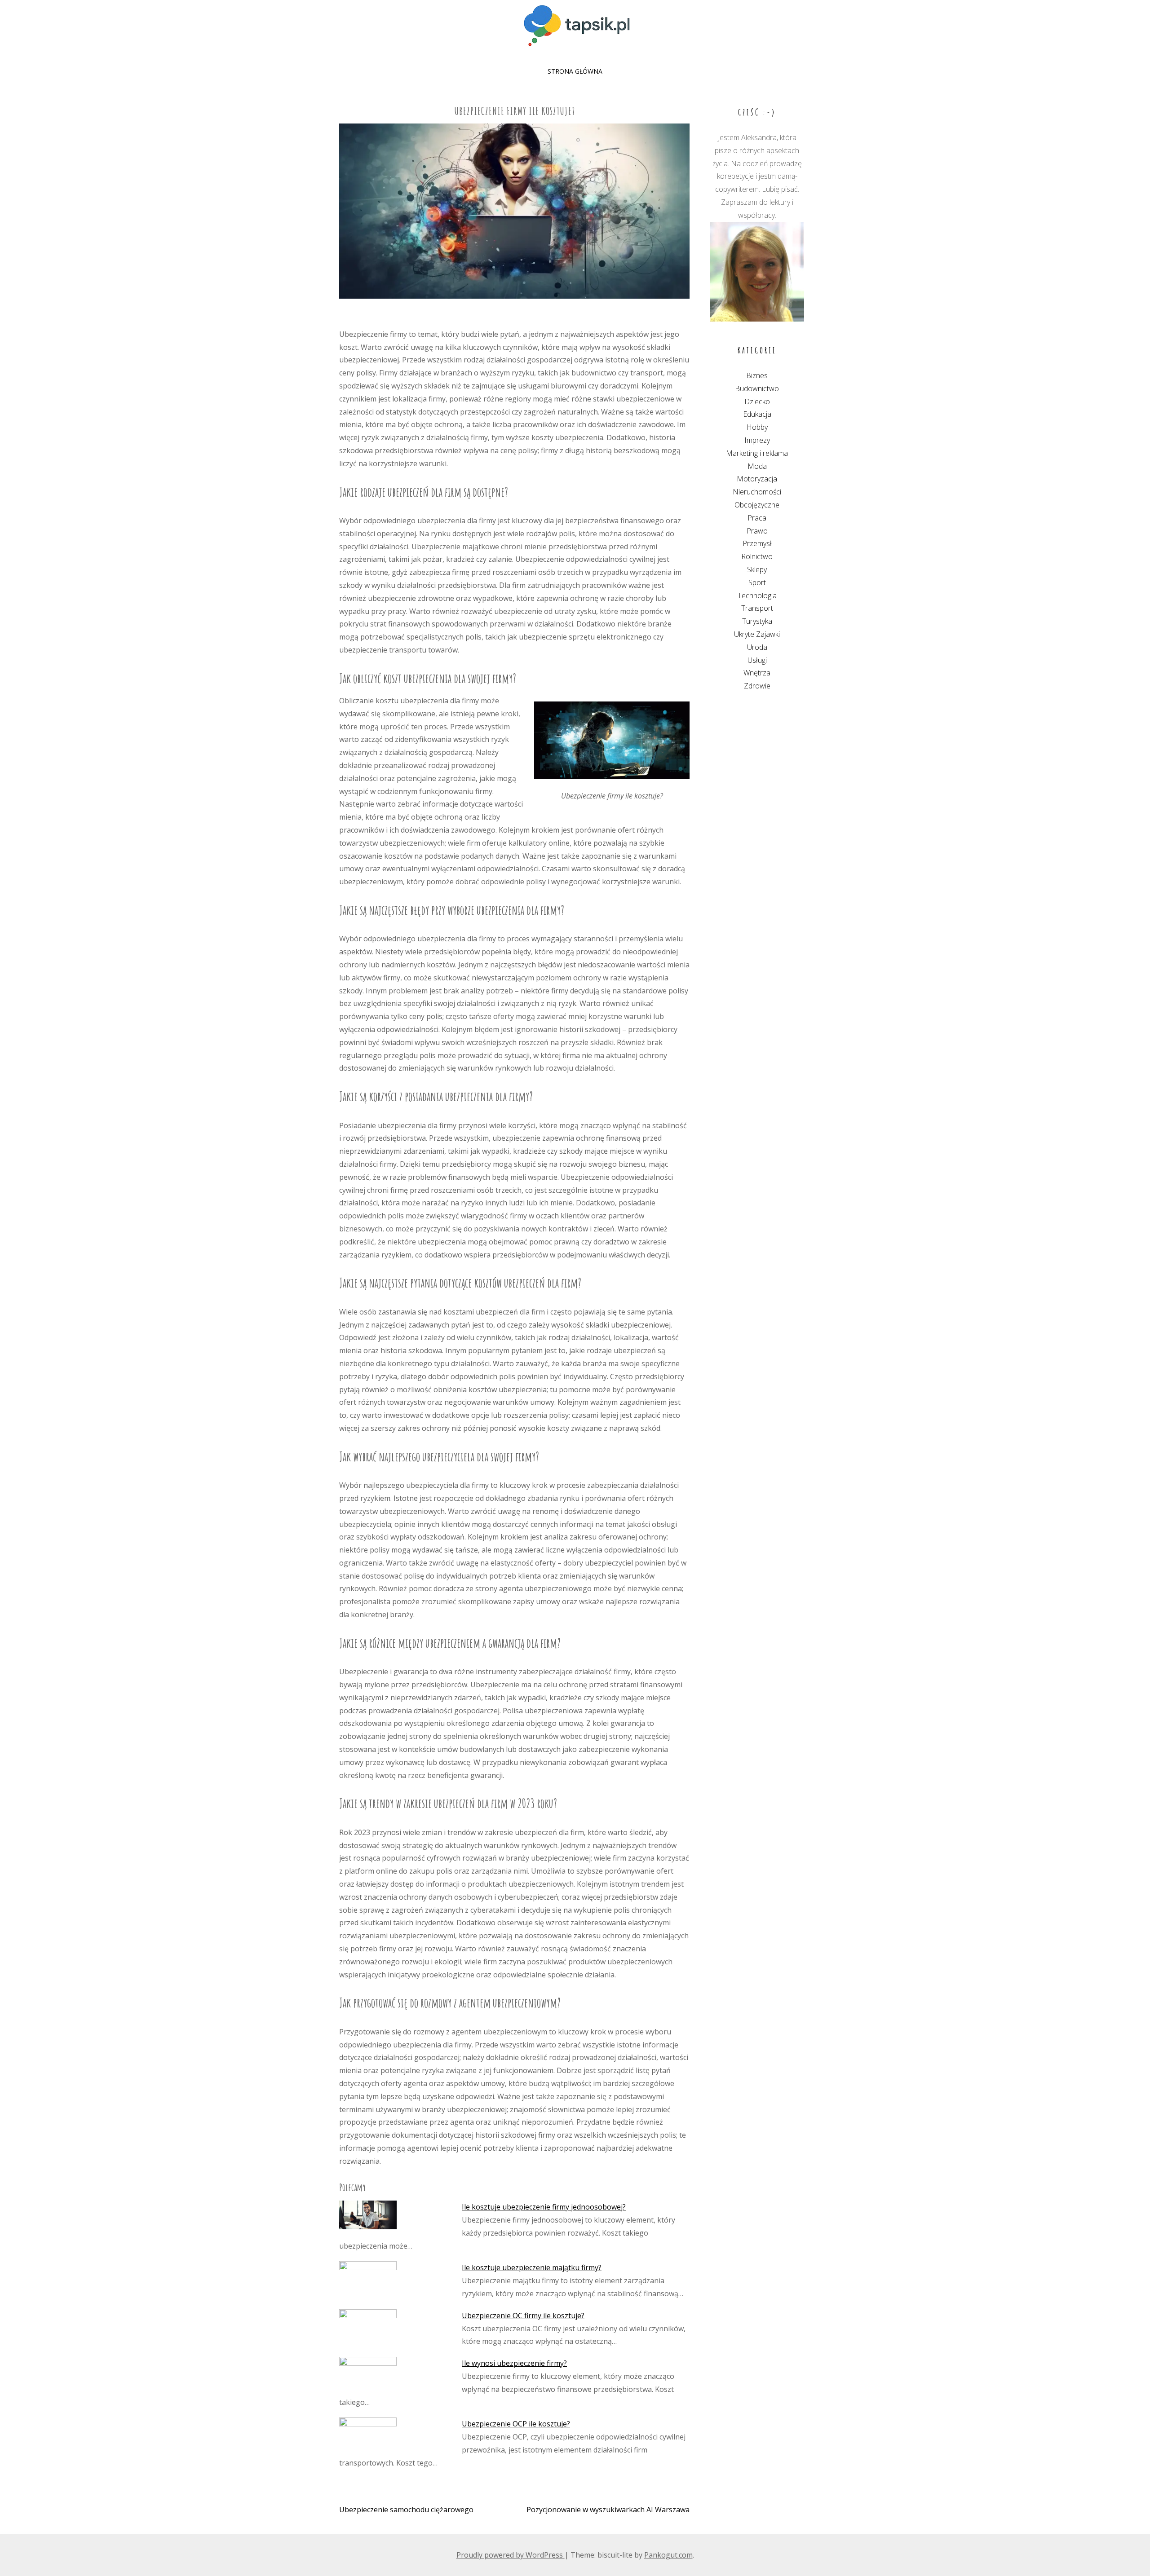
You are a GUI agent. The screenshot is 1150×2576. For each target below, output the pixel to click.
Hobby (757, 427)
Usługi (757, 660)
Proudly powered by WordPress (511, 2555)
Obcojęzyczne (757, 505)
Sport (757, 582)
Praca (757, 518)
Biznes (757, 375)
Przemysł (757, 543)
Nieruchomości (757, 492)
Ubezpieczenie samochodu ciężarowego (406, 2510)
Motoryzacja (757, 479)
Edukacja (757, 414)
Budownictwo (757, 388)
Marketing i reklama (757, 453)
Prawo (757, 531)
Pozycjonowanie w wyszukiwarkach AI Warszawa (608, 2510)
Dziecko (757, 401)
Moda (757, 466)
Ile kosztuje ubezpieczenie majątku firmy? (532, 2267)
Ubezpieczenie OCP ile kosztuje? (516, 2424)
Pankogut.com (668, 2555)
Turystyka (757, 621)
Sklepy (757, 569)
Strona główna (575, 71)
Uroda (757, 647)
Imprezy (757, 440)
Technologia (757, 595)
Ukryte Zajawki (757, 634)
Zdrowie (757, 686)
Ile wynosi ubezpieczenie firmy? (514, 2363)
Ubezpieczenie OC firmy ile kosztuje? (523, 2316)
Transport (757, 608)
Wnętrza (757, 673)
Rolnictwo (757, 556)
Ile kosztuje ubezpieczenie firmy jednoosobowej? (544, 2207)
